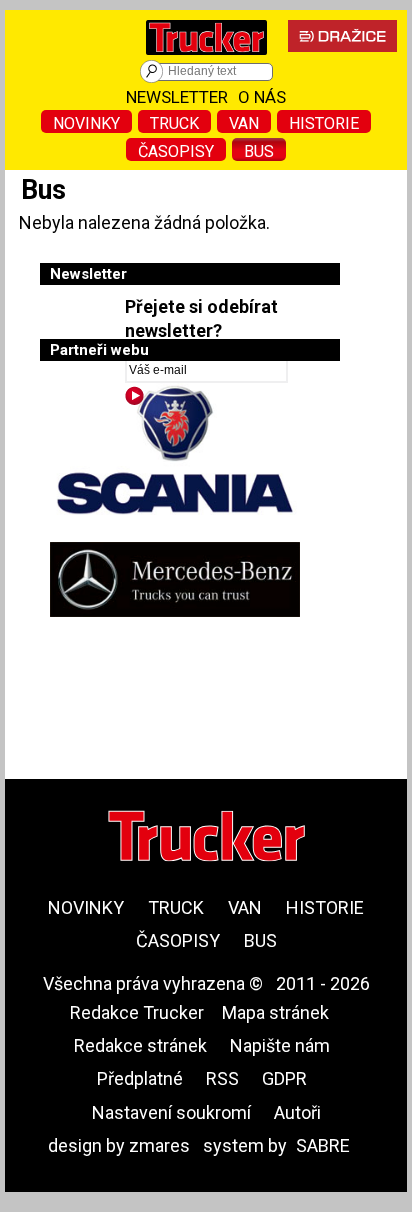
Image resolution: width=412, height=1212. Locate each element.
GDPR (284, 1078)
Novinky (86, 123)
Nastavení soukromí (171, 1112)
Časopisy (176, 151)
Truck (174, 123)
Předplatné (140, 1078)
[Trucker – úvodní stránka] (206, 59)
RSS (222, 1078)
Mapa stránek (275, 1012)
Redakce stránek (140, 1045)
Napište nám (280, 1045)
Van (244, 123)
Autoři (297, 1112)
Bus (259, 151)
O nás (262, 97)
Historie (324, 123)
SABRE (323, 1145)
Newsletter (177, 97)
